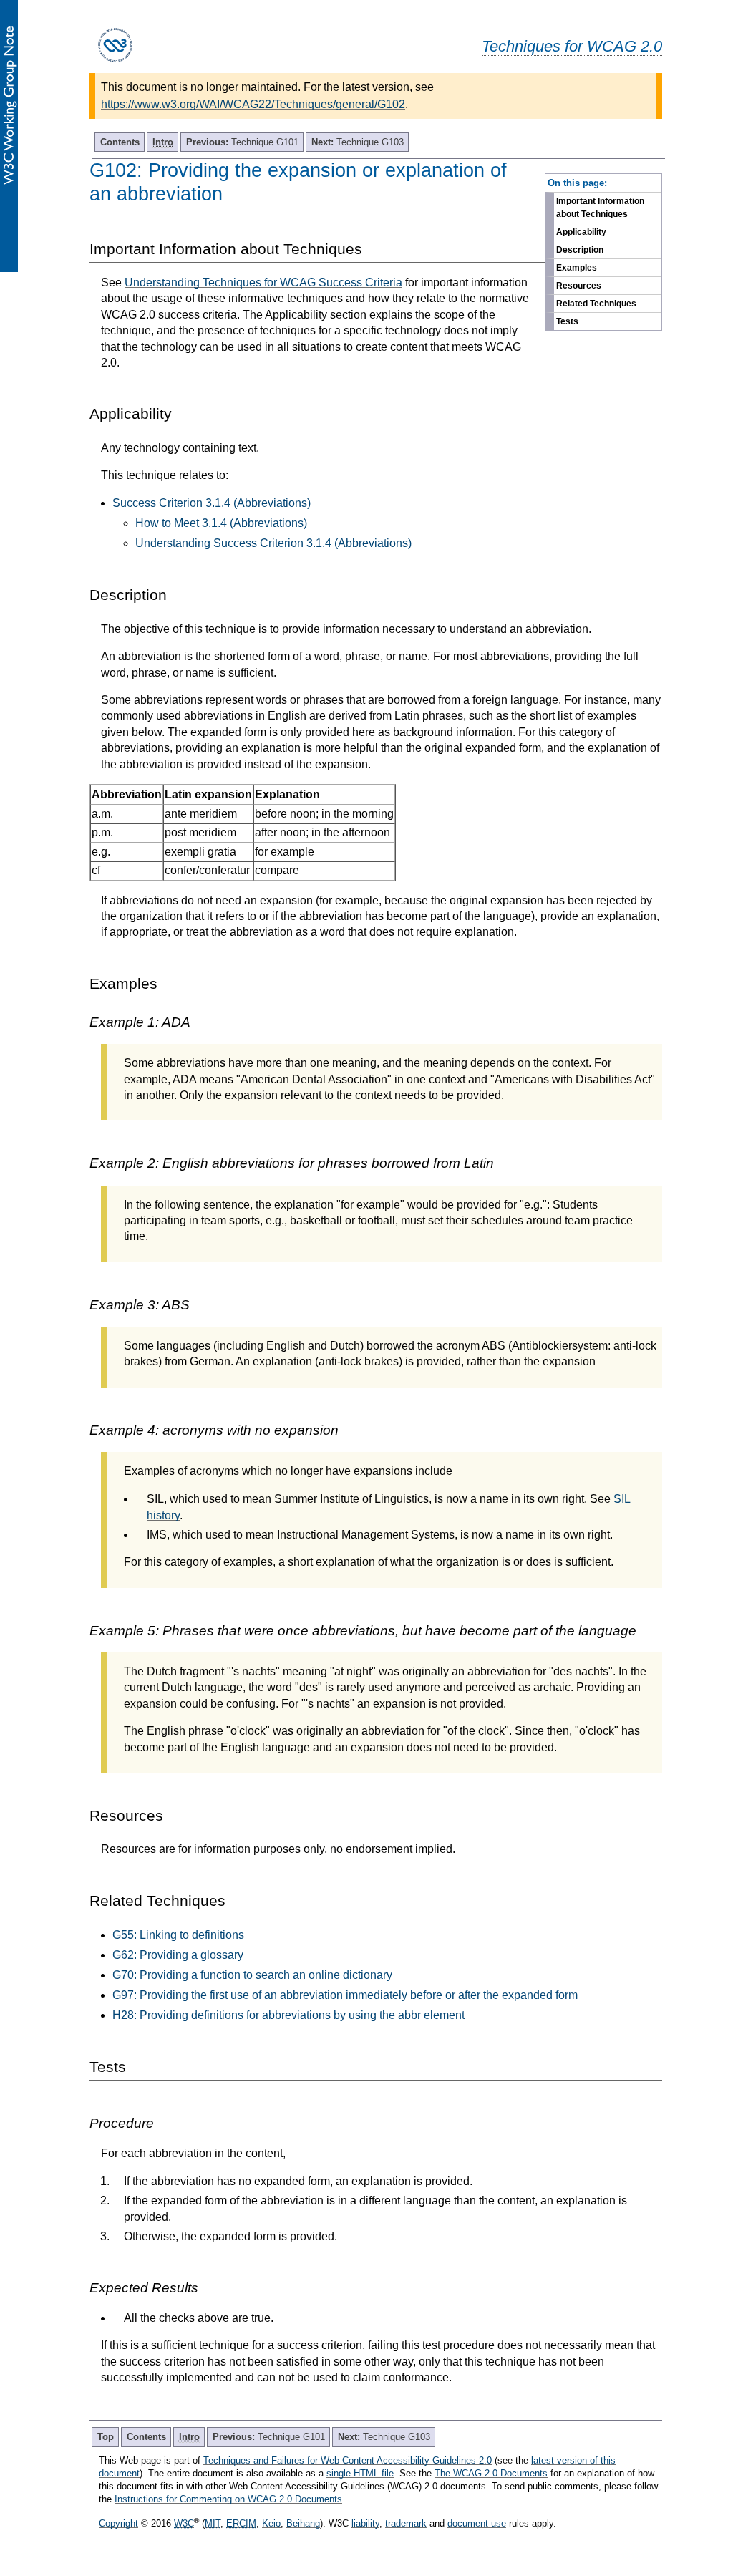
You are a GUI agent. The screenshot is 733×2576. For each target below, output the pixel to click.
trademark (406, 2523)
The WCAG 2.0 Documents (491, 2473)
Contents (120, 142)
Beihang (303, 2523)
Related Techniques (596, 304)
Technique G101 (242, 142)
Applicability (581, 232)
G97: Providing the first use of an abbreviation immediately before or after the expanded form (345, 1995)
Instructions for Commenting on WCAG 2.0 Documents (228, 2499)
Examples (577, 268)
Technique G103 (358, 142)
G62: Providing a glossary (178, 1955)
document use (477, 2523)
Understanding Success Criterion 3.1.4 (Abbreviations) (273, 543)
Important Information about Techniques (600, 208)
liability (365, 2523)
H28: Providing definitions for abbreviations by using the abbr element (288, 2015)
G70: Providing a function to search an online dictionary (252, 1975)
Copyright (118, 2523)
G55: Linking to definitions (178, 1935)
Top (106, 2437)
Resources (579, 286)
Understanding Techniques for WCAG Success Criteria (263, 282)
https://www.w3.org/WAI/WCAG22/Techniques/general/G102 (253, 104)
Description (580, 250)
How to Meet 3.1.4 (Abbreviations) (221, 523)
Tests (567, 321)
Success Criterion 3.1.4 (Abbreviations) (212, 503)
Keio (271, 2523)
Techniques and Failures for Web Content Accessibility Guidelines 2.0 (348, 2460)
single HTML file (360, 2473)
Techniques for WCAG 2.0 (572, 46)
